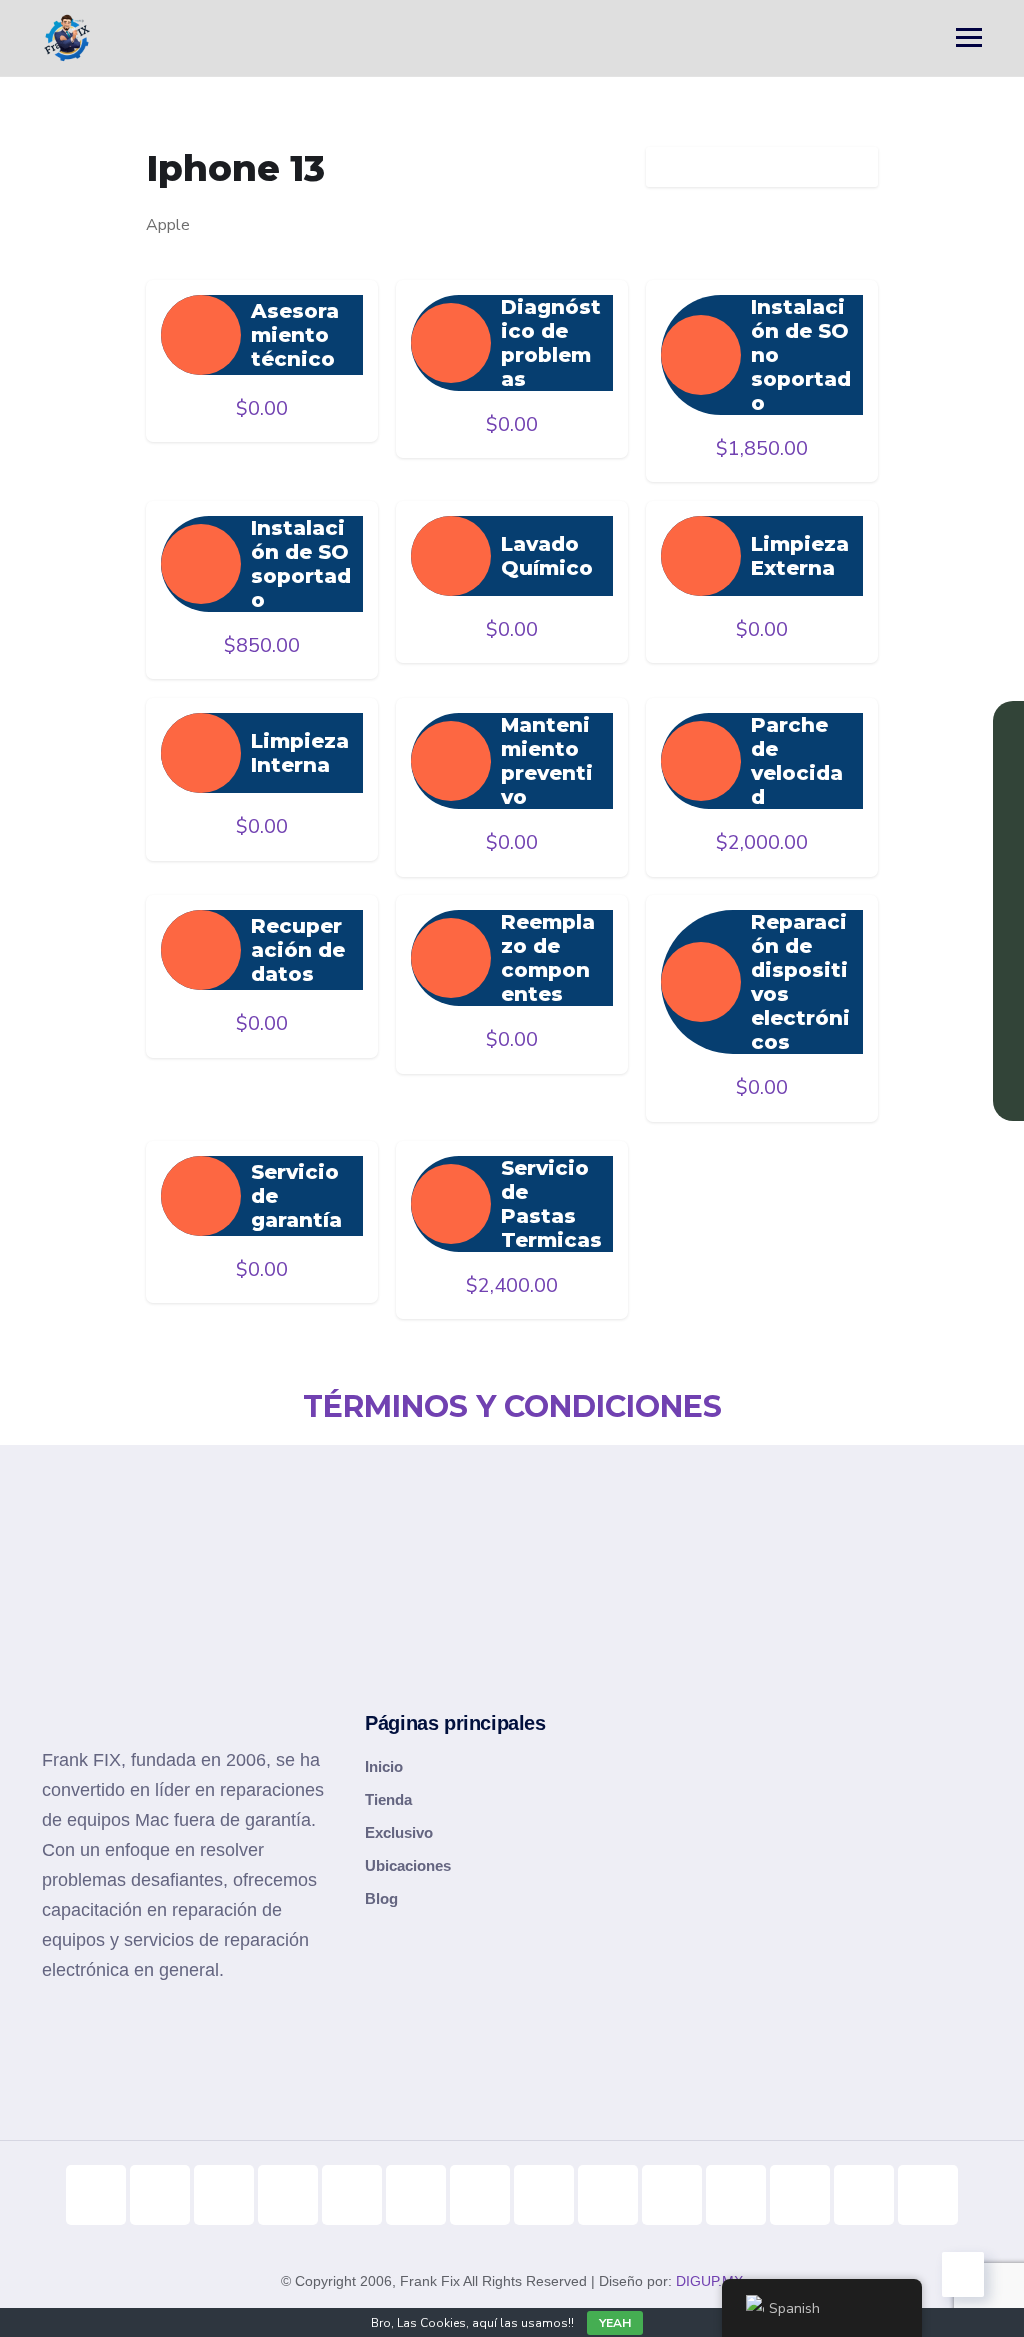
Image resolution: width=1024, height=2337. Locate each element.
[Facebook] (352, 2195)
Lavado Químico (547, 556)
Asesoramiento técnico (295, 335)
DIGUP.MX (709, 2281)
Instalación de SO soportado (301, 564)
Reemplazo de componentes (548, 958)
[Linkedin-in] (416, 2195)
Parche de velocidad (797, 761)
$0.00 (262, 408)
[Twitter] (480, 2195)
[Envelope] (928, 2195)
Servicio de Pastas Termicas (551, 1204)
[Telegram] (544, 2195)
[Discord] (608, 2195)
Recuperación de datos (298, 950)
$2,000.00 (762, 842)
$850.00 (262, 645)
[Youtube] (160, 2195)
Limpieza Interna (300, 753)
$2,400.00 (512, 1285)
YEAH (615, 2323)
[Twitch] (672, 2195)
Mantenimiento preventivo (547, 761)
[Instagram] (224, 2195)
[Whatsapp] (736, 2195)
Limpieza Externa (800, 556)
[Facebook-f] (288, 2195)
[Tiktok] (96, 2195)
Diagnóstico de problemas (551, 343)
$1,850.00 (762, 448)
